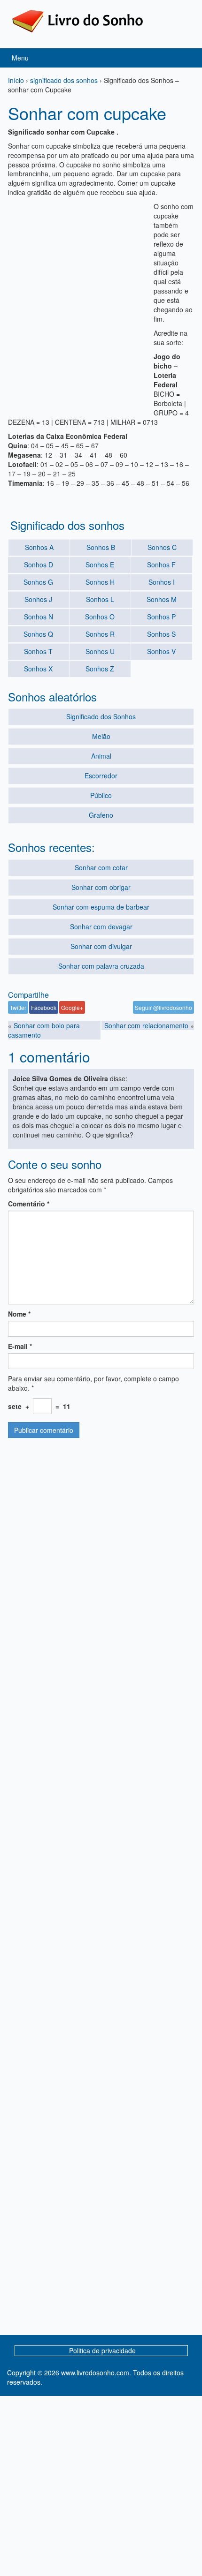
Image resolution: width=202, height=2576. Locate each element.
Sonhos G (38, 582)
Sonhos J (38, 599)
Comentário (29, 1204)
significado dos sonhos (64, 80)
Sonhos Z (100, 669)
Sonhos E (100, 565)
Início (16, 80)
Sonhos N (39, 617)
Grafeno (101, 815)
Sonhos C (162, 547)
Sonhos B (101, 547)
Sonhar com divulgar (101, 946)
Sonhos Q (38, 634)
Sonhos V (161, 651)
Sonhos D (39, 565)
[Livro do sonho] (78, 20)
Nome (19, 1314)
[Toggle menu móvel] (185, 58)
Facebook (44, 1007)
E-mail (20, 1346)
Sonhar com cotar (101, 867)
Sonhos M (162, 599)
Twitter (18, 1007)
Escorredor (101, 776)
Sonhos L (100, 599)
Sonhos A (39, 547)
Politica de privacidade (102, 2350)
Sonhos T (38, 651)
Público (101, 795)
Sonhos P (161, 617)
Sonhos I (162, 582)
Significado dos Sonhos (101, 716)
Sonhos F (161, 565)
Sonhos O (100, 617)
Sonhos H (100, 582)
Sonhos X (38, 669)
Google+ (72, 1007)
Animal (101, 756)
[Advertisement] (101, 302)
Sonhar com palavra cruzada (101, 966)
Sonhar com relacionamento (146, 1025)
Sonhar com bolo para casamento (44, 1030)
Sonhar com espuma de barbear (101, 907)
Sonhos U (100, 651)
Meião (101, 736)
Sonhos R (100, 634)
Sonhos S (161, 634)
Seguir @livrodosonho (163, 1007)
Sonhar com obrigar (101, 887)
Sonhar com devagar (101, 926)
